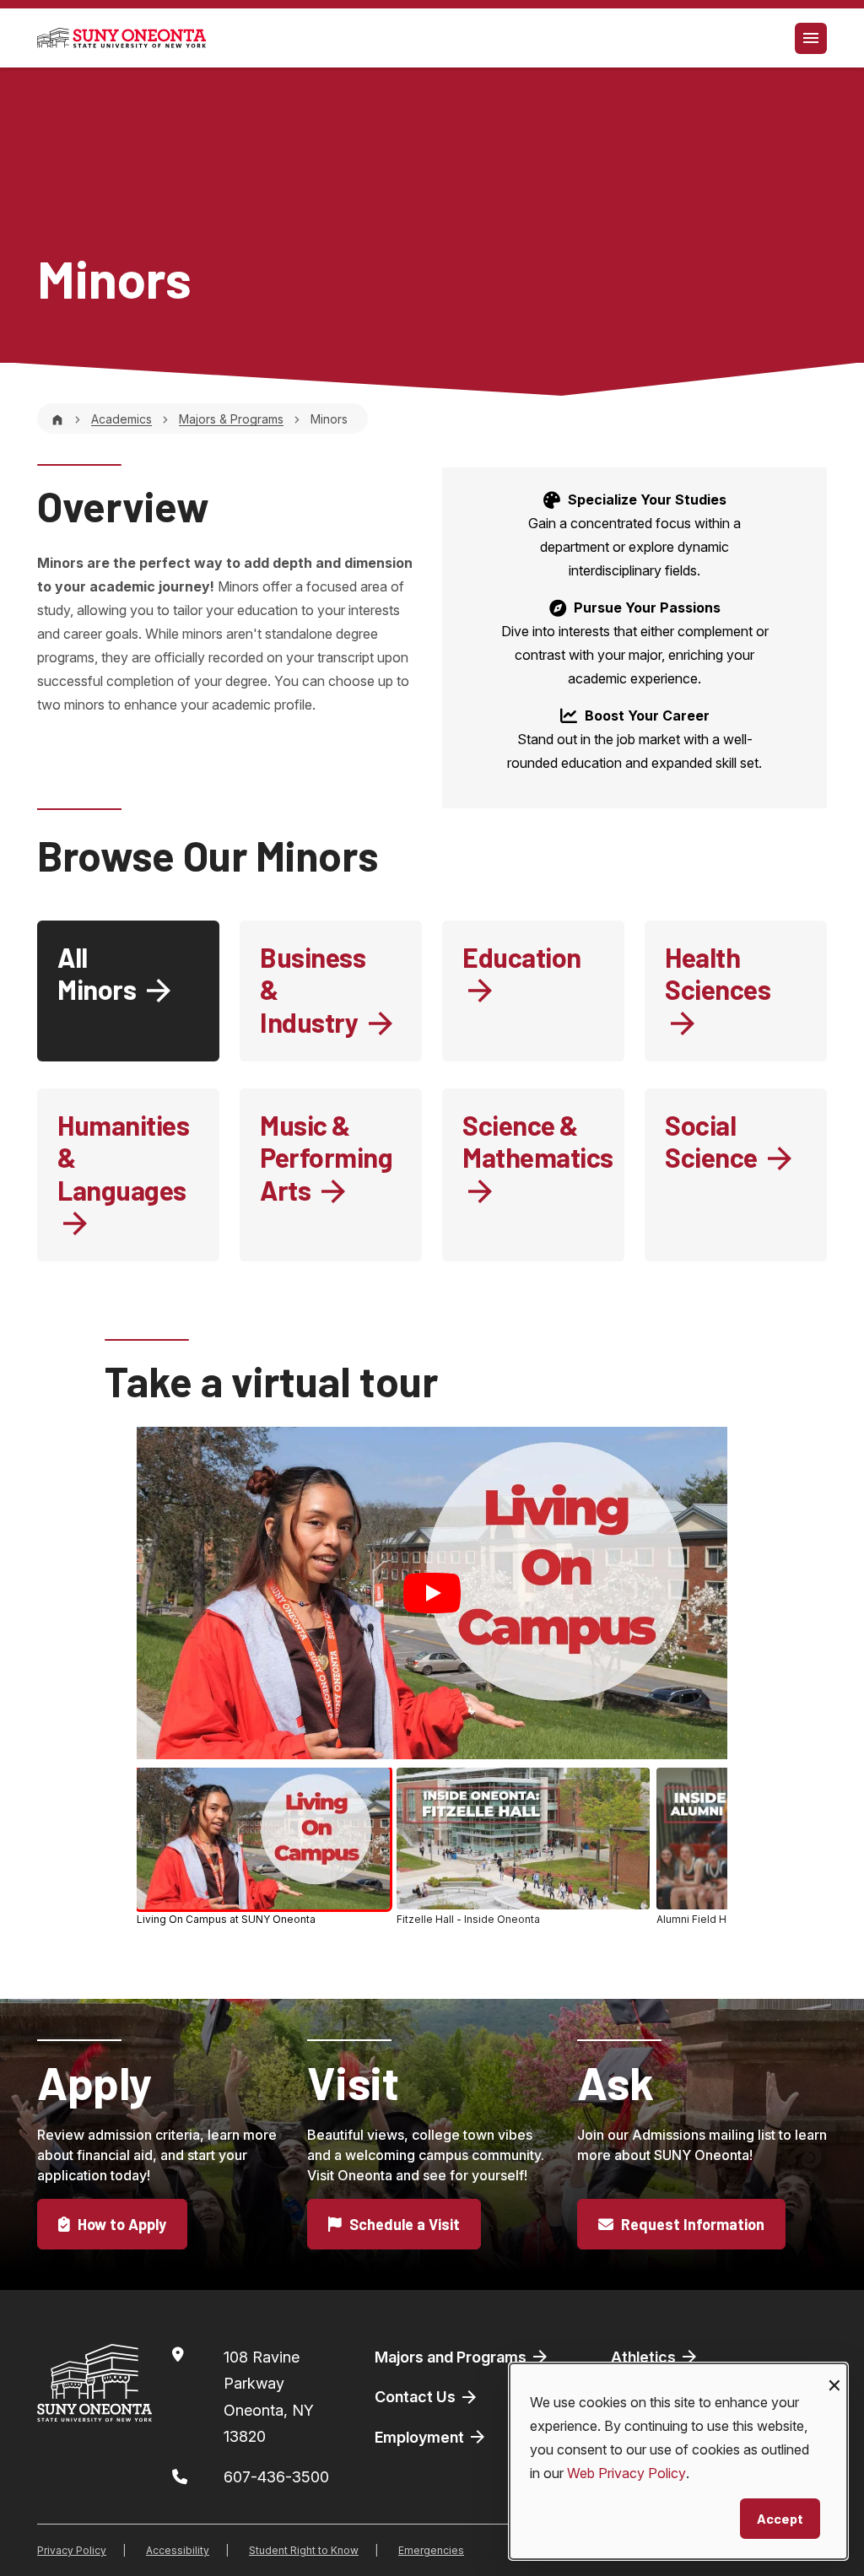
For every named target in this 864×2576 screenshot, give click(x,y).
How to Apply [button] (120, 2224)
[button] (263, 1847)
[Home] (57, 419)
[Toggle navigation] (811, 38)
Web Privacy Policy (626, 2473)
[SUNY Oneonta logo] (121, 38)
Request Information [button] (691, 2224)
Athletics (645, 2357)
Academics (121, 419)
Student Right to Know (304, 2550)
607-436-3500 (276, 2477)
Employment (421, 2437)
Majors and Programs (452, 2357)
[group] (432, 1850)
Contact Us (417, 2397)
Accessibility (178, 2550)
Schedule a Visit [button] (403, 2224)
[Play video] (432, 1593)
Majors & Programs (231, 419)
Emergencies (431, 2550)
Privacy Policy (72, 2550)
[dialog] (678, 2461)
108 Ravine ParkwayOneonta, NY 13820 (269, 2397)
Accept (780, 2518)
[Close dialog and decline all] (834, 2374)
